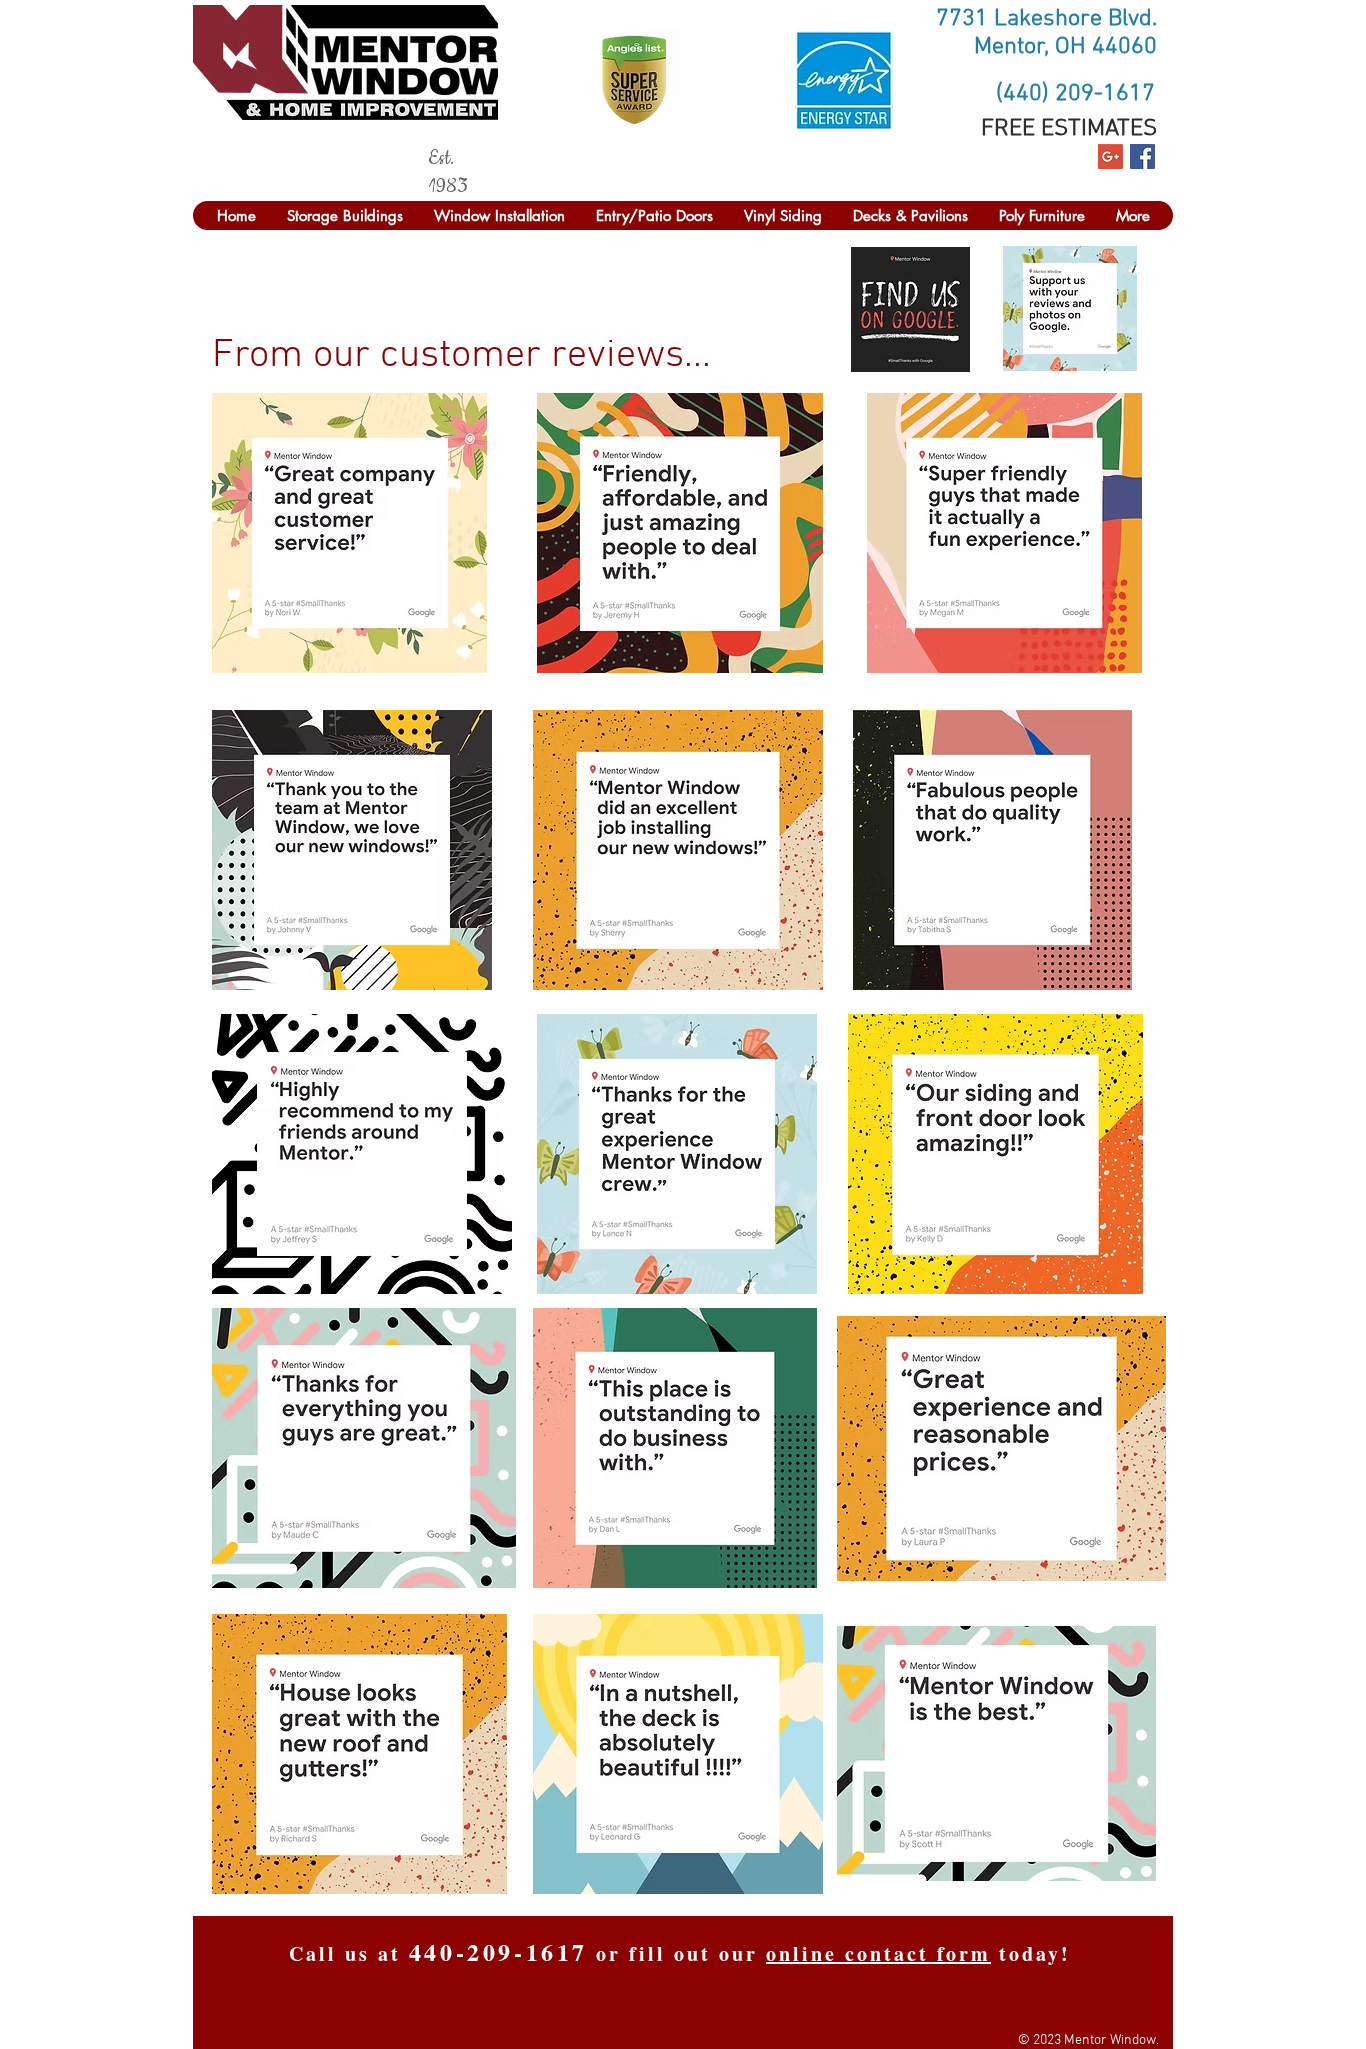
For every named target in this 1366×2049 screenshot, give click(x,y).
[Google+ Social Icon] (1110, 156)
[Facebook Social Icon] (1142, 156)
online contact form (878, 1953)
